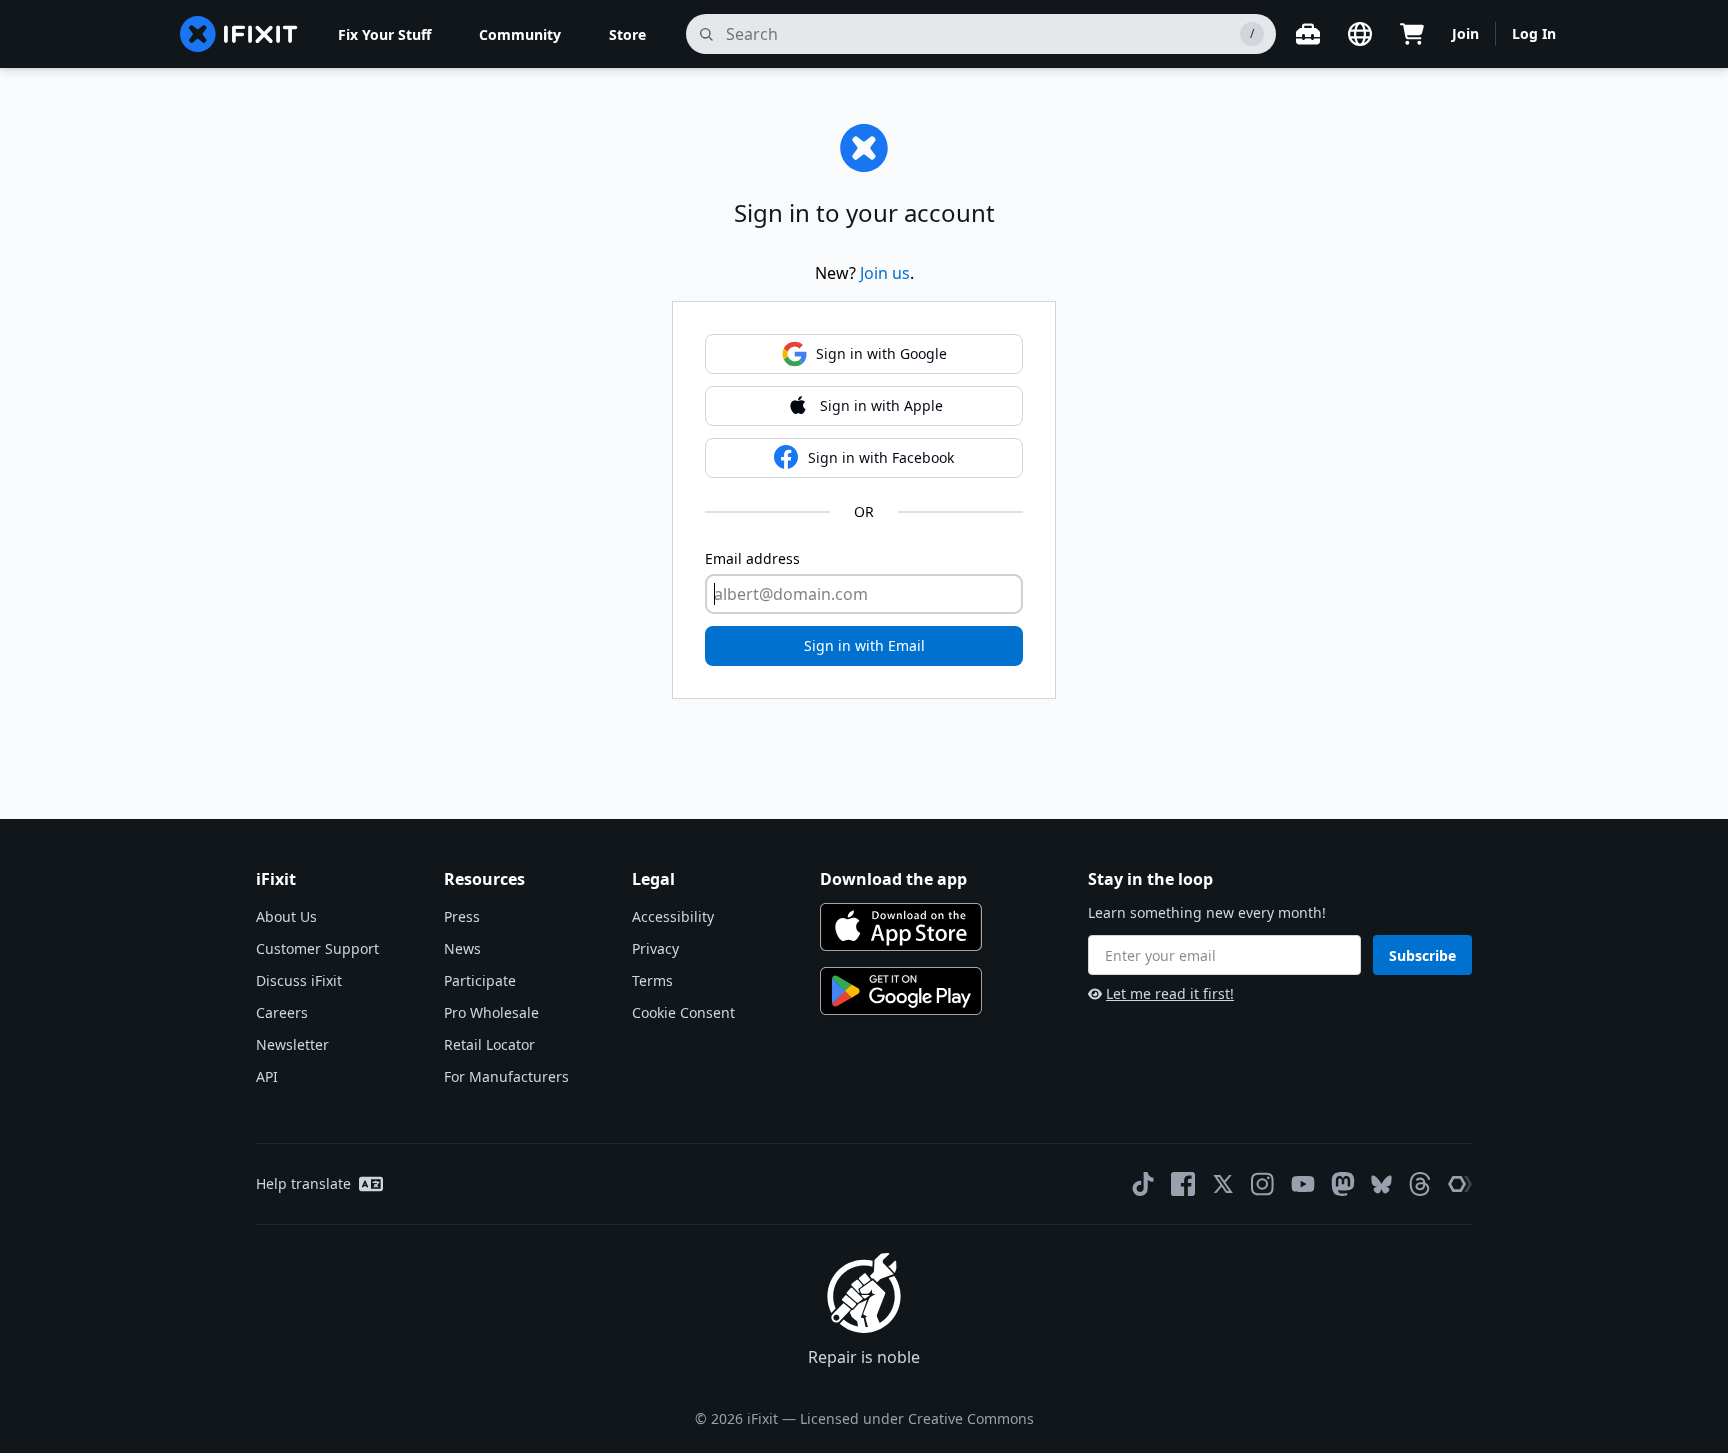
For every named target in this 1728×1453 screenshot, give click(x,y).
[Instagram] (1263, 1184)
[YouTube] (1303, 1184)
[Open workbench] (1308, 34)
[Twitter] (1223, 1184)
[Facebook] (1183, 1184)
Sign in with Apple (881, 405)
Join (1465, 33)
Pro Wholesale (491, 1012)
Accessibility (673, 916)
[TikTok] (1143, 1184)
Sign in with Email (864, 645)
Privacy (655, 948)
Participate (480, 980)
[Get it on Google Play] (901, 991)
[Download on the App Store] (901, 927)
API (267, 1076)
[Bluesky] (1381, 1184)
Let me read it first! (1170, 993)
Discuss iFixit (299, 980)
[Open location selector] (1360, 34)
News (462, 948)
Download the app (893, 879)
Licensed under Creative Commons (917, 1418)
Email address (752, 558)
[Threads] (1420, 1184)
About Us (286, 916)
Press (462, 916)
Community (520, 34)
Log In (1534, 33)
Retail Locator (489, 1044)
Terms (652, 980)
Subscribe (1422, 955)
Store (627, 34)
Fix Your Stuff (384, 34)
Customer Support (317, 948)
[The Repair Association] (1460, 1184)
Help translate (303, 1183)
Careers (282, 1012)
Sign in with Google (881, 353)
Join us (885, 273)
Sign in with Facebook (881, 457)
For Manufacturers (506, 1076)
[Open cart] (1412, 34)
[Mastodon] (1343, 1184)
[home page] (239, 34)
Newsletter (292, 1044)
